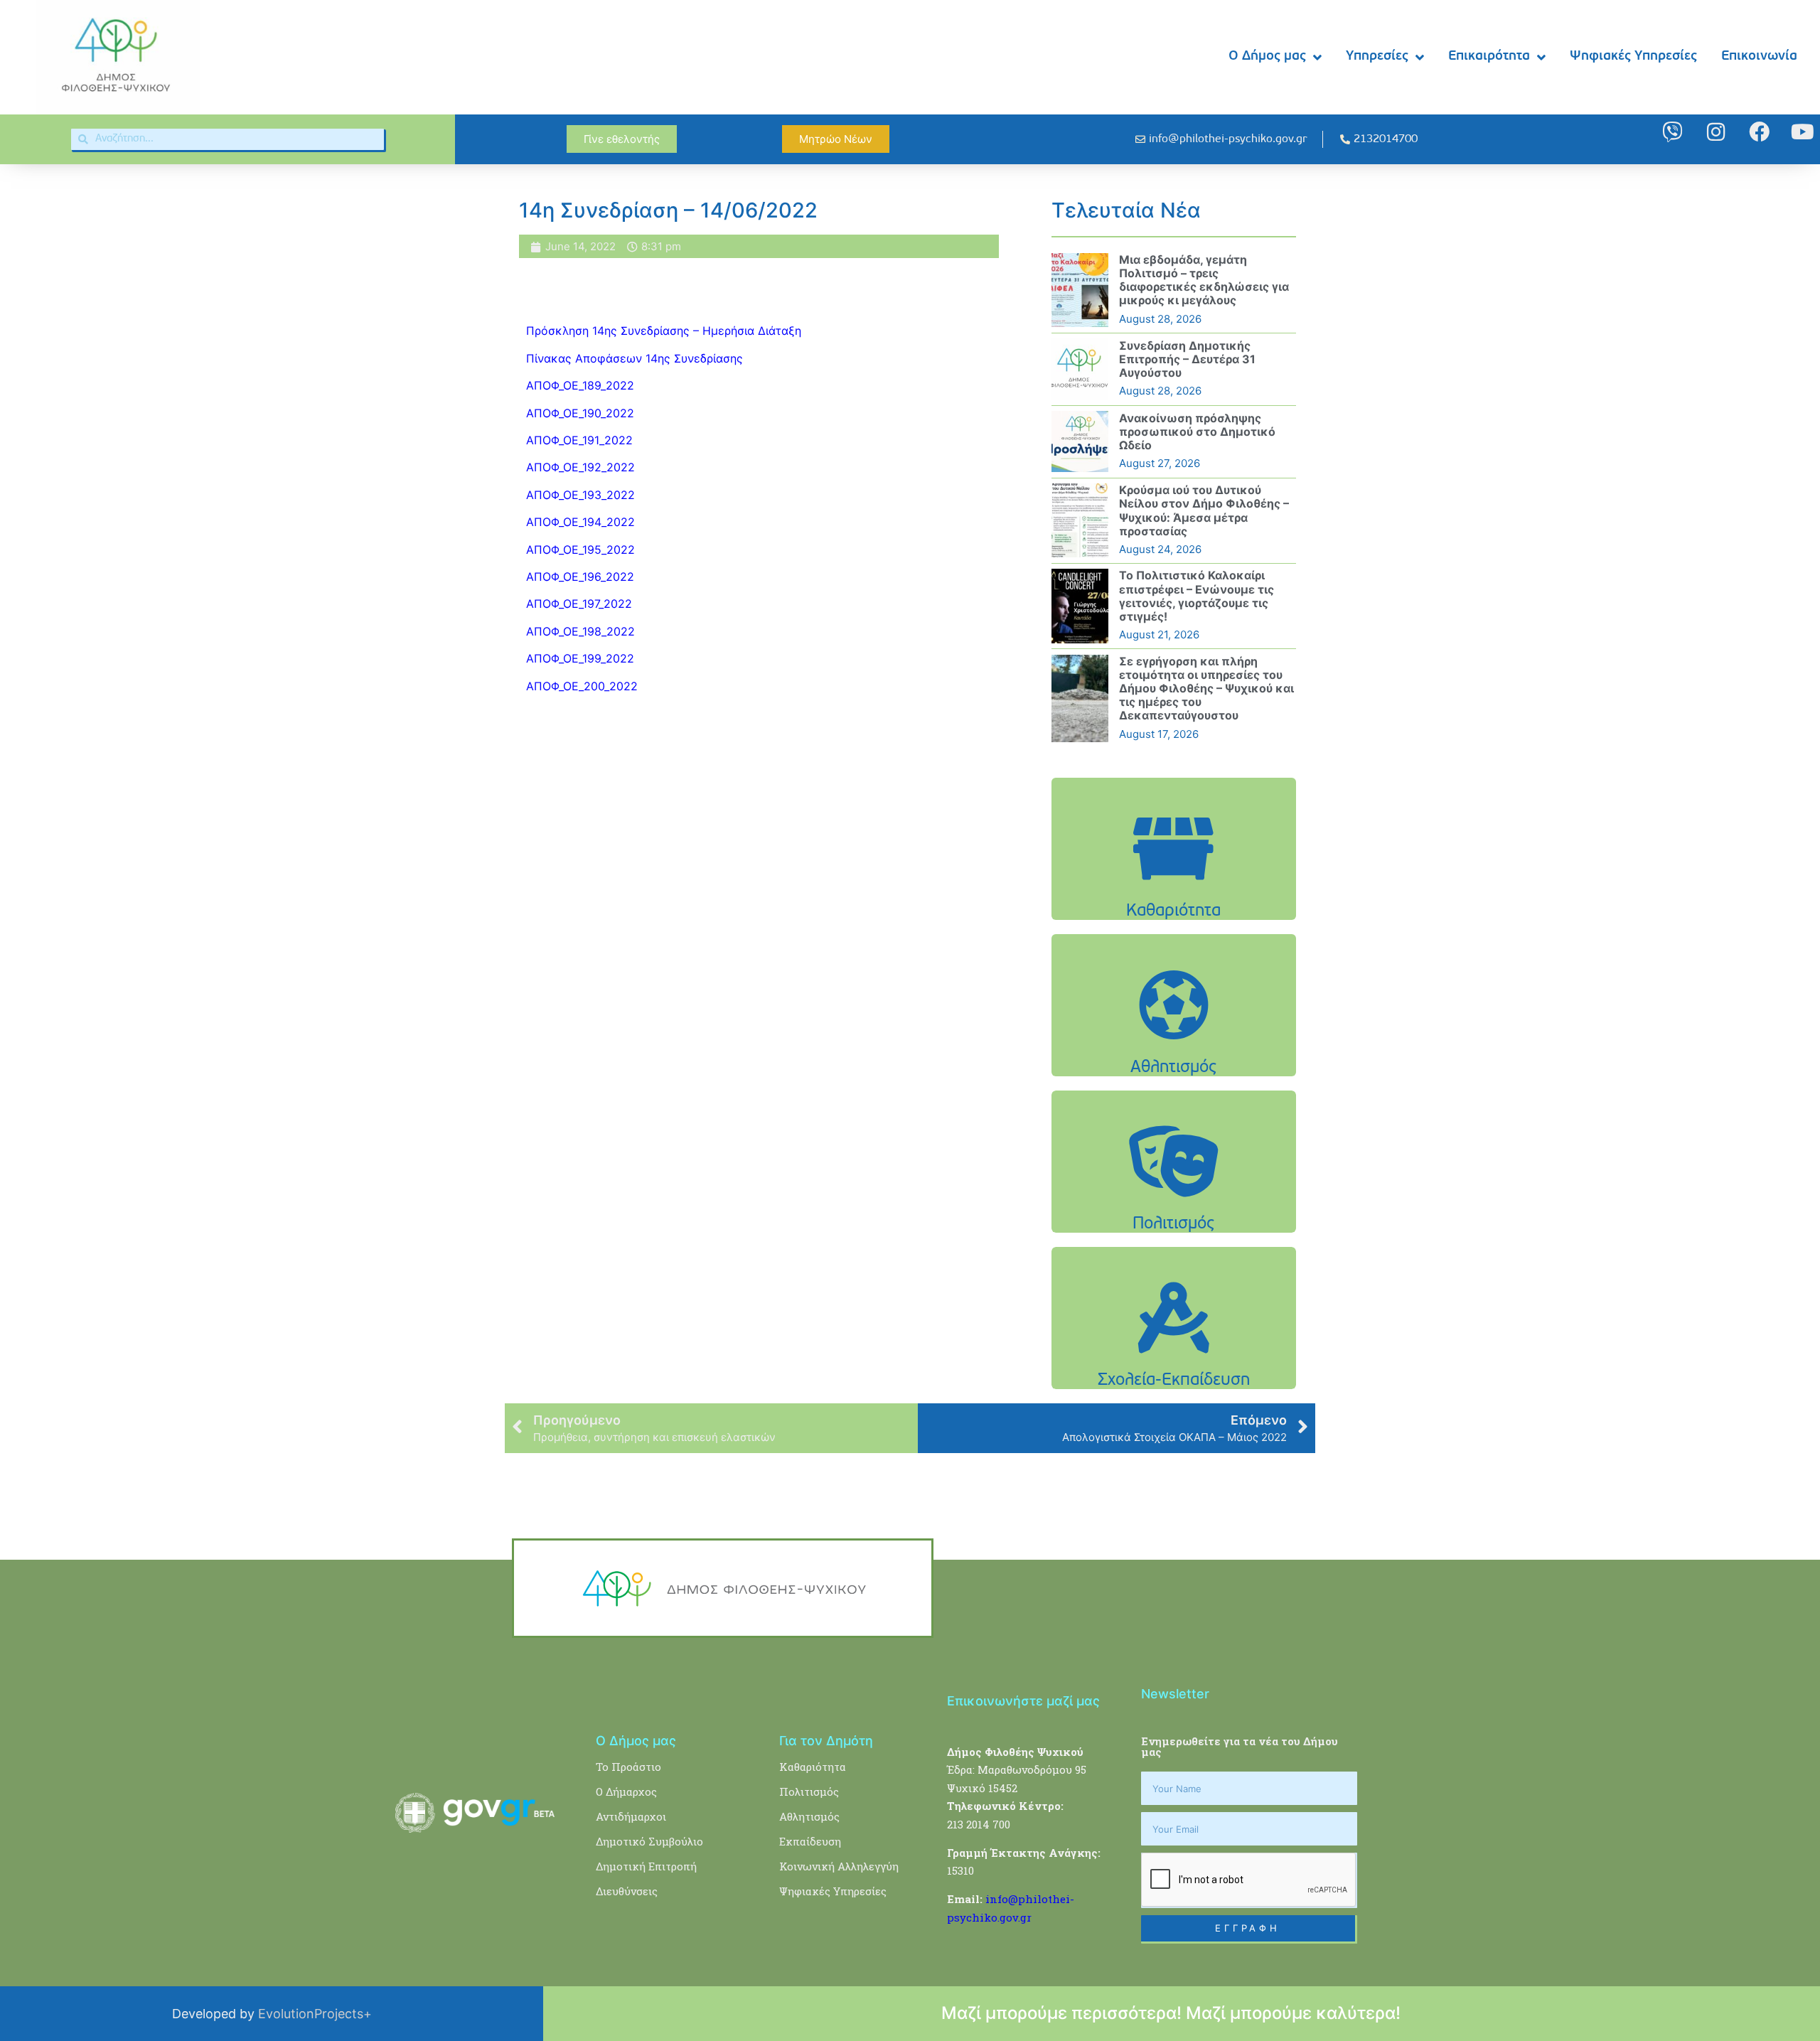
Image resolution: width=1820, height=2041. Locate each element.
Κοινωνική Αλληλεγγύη (839, 1866)
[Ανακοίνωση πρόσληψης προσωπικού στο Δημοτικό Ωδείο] (1080, 441)
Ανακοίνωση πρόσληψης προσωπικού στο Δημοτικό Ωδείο (1197, 432)
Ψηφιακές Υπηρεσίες (1633, 57)
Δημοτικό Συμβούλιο (649, 1841)
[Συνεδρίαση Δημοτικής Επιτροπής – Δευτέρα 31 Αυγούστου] (1080, 369)
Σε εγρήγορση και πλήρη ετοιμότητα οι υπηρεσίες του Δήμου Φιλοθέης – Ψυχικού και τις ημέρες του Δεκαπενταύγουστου (1206, 689)
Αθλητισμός (809, 1816)
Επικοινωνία (1759, 57)
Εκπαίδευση (810, 1841)
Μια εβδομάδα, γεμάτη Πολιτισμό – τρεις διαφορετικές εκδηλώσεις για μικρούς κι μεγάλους (1204, 280)
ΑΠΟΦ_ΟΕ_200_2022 (582, 686)
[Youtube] (1803, 132)
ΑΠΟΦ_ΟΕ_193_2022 (580, 495)
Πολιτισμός (809, 1791)
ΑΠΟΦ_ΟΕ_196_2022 (580, 577)
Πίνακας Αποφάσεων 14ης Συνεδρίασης (636, 358)
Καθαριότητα (813, 1767)
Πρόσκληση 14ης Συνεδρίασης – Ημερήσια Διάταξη (664, 331)
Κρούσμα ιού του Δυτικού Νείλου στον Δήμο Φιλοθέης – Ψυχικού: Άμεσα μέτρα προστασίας (1204, 510)
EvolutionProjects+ (315, 2014)
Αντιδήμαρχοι (631, 1816)
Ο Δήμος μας (1267, 57)
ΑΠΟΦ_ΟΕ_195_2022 (580, 550)
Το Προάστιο (628, 1767)
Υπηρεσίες (1377, 57)
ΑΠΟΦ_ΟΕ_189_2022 (580, 385)
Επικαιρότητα (1489, 57)
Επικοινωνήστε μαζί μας (1023, 1701)
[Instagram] (1716, 132)
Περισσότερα (1174, 885)
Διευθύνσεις (627, 1891)
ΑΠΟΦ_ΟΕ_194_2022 (580, 522)
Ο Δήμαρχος (626, 1791)
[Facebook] (1759, 132)
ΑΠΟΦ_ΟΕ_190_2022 (580, 413)
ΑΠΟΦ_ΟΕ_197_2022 (579, 604)
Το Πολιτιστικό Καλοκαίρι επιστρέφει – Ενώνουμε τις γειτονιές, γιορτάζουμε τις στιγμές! (1197, 596)
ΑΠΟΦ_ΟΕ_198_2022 (580, 631)
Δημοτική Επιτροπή (646, 1866)
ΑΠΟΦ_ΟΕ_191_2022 (579, 440)
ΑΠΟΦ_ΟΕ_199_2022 (580, 658)
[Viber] (1672, 132)
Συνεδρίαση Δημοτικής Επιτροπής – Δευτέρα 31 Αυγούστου (1187, 359)
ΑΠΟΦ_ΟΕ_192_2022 (580, 467)
